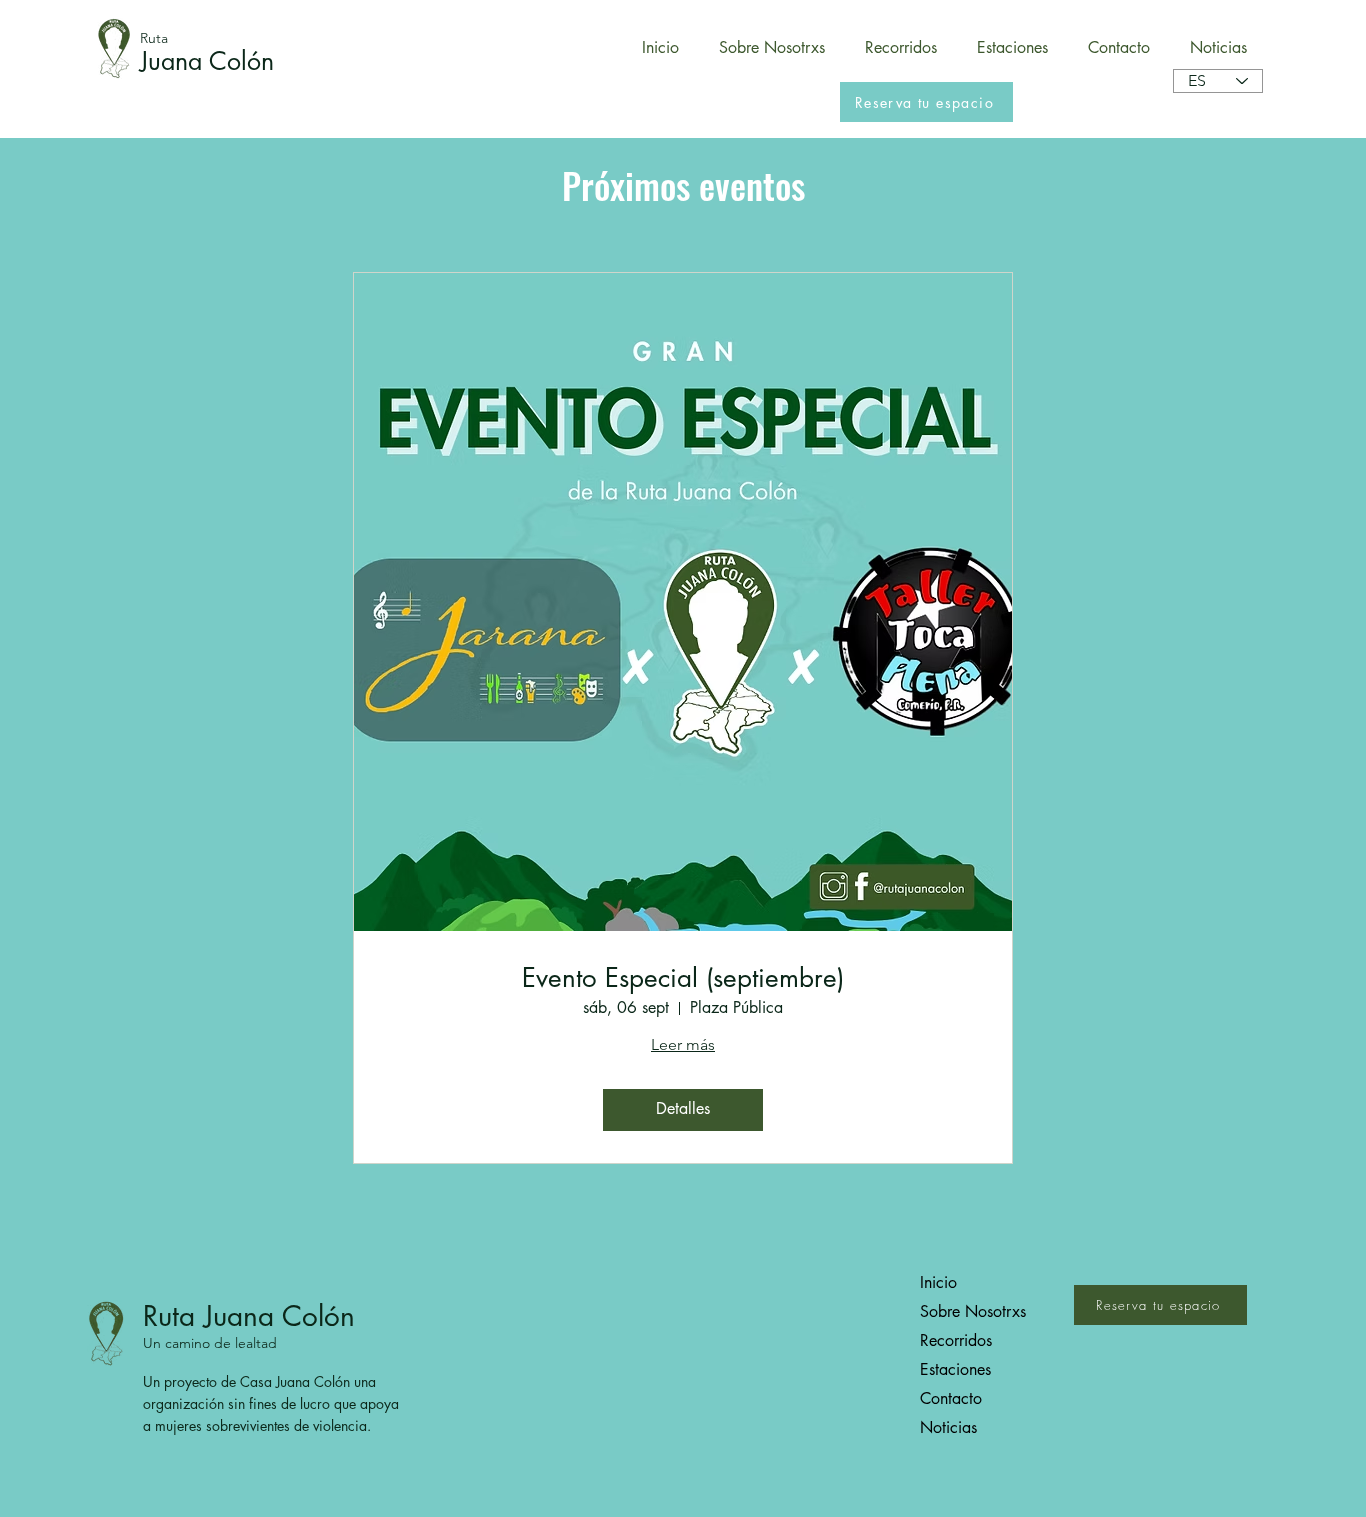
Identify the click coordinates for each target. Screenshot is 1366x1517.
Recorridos (956, 1340)
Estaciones (955, 1369)
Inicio (938, 1282)
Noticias (948, 1427)
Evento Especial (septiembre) (683, 978)
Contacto (951, 1398)
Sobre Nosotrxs (973, 1311)
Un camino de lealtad (210, 1343)
